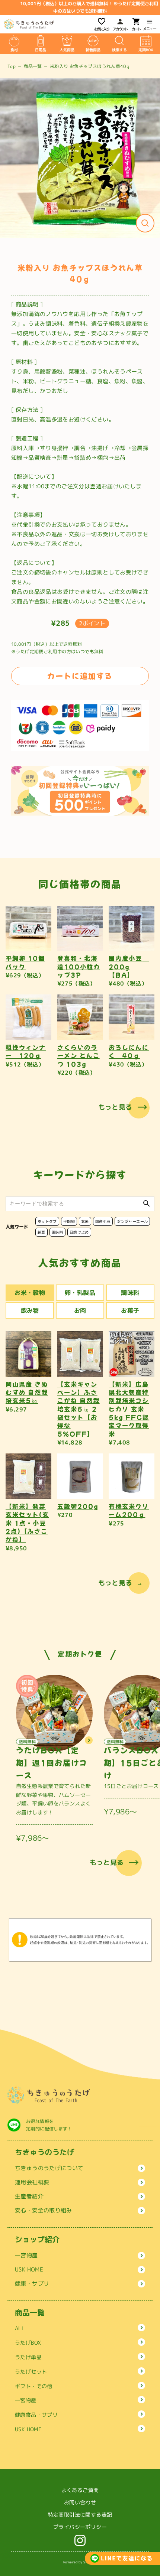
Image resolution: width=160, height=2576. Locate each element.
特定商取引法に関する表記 (80, 2515)
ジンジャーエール (132, 1221)
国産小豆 (103, 1221)
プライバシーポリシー (80, 2527)
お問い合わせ (80, 2502)
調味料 (57, 1232)
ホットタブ (47, 1221)
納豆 (41, 1232)
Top (12, 66)
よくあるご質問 (80, 2490)
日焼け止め (79, 1232)
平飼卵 (69, 1221)
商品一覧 (33, 66)
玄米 (85, 1221)
